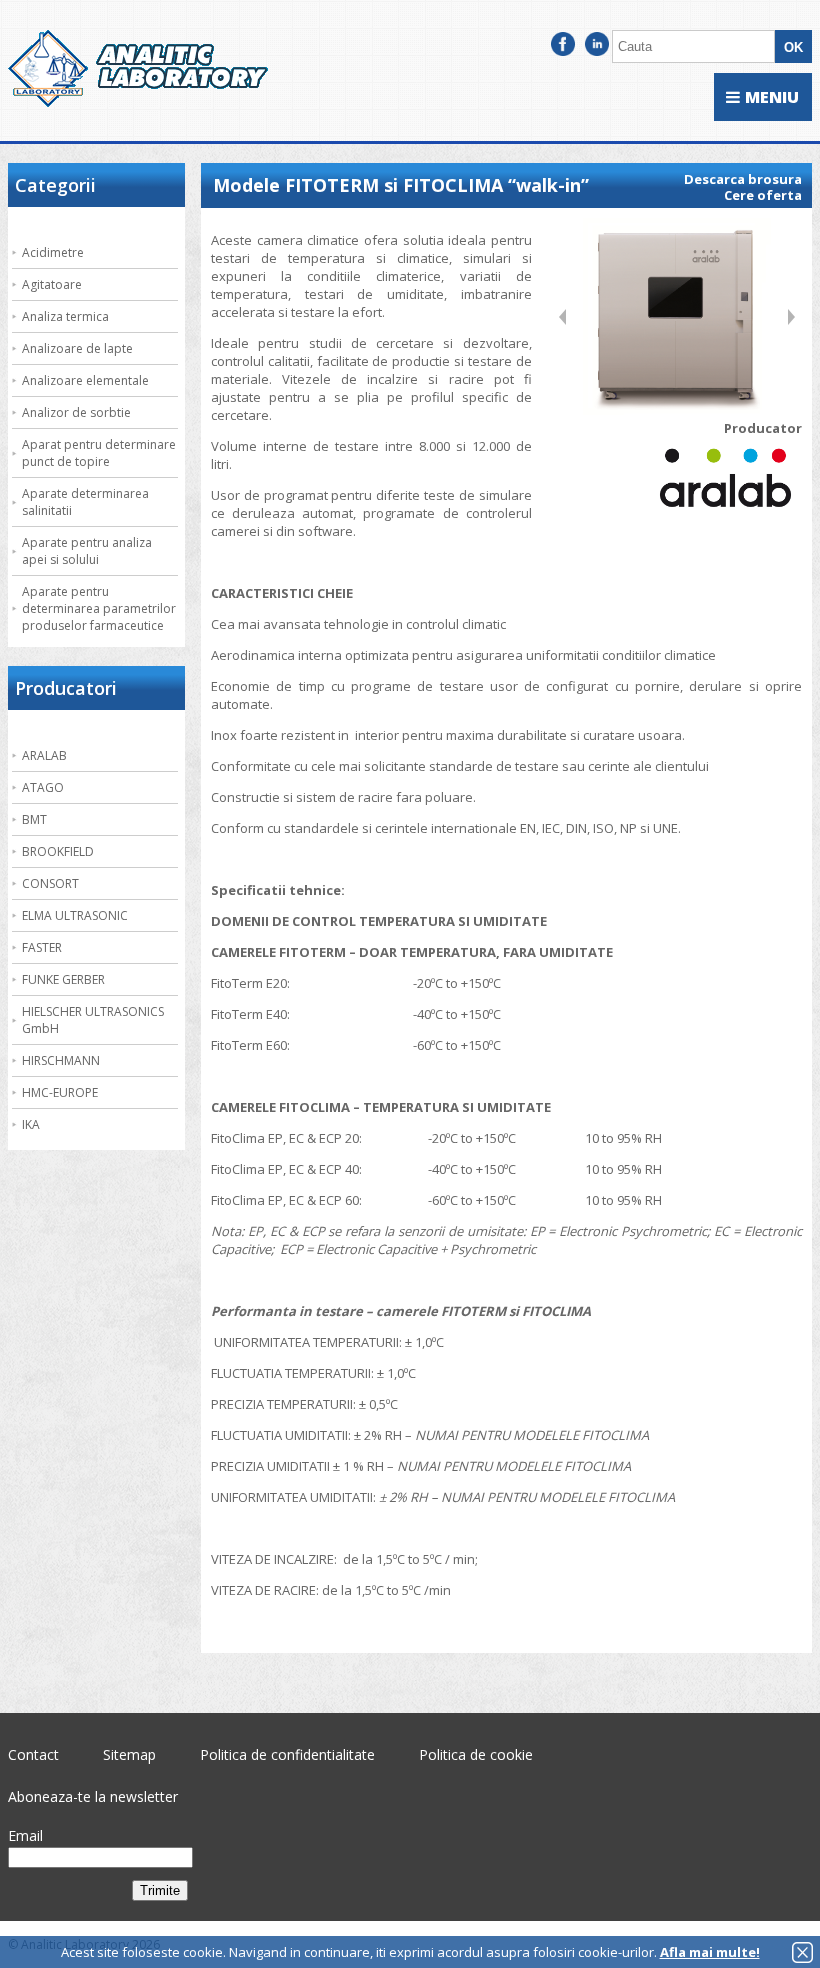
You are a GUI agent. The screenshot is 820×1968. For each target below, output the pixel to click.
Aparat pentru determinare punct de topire (99, 453)
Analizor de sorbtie (76, 412)
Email (25, 1835)
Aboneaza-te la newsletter (93, 1796)
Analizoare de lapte (77, 348)
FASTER (42, 947)
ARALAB (44, 755)
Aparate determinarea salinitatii (85, 502)
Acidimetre (53, 252)
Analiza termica (65, 316)
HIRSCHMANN (61, 1060)
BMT (34, 819)
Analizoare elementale (85, 380)
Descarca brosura (743, 179)
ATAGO (43, 787)
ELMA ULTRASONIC (75, 915)
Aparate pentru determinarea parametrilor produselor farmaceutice (99, 608)
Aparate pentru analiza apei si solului (87, 551)
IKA (31, 1124)
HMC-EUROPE (60, 1092)
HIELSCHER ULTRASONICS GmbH (93, 1020)
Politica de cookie (476, 1754)
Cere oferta (763, 195)
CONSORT (50, 883)
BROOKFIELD (58, 851)
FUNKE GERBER (63, 979)
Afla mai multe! (710, 1952)
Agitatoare (52, 284)
